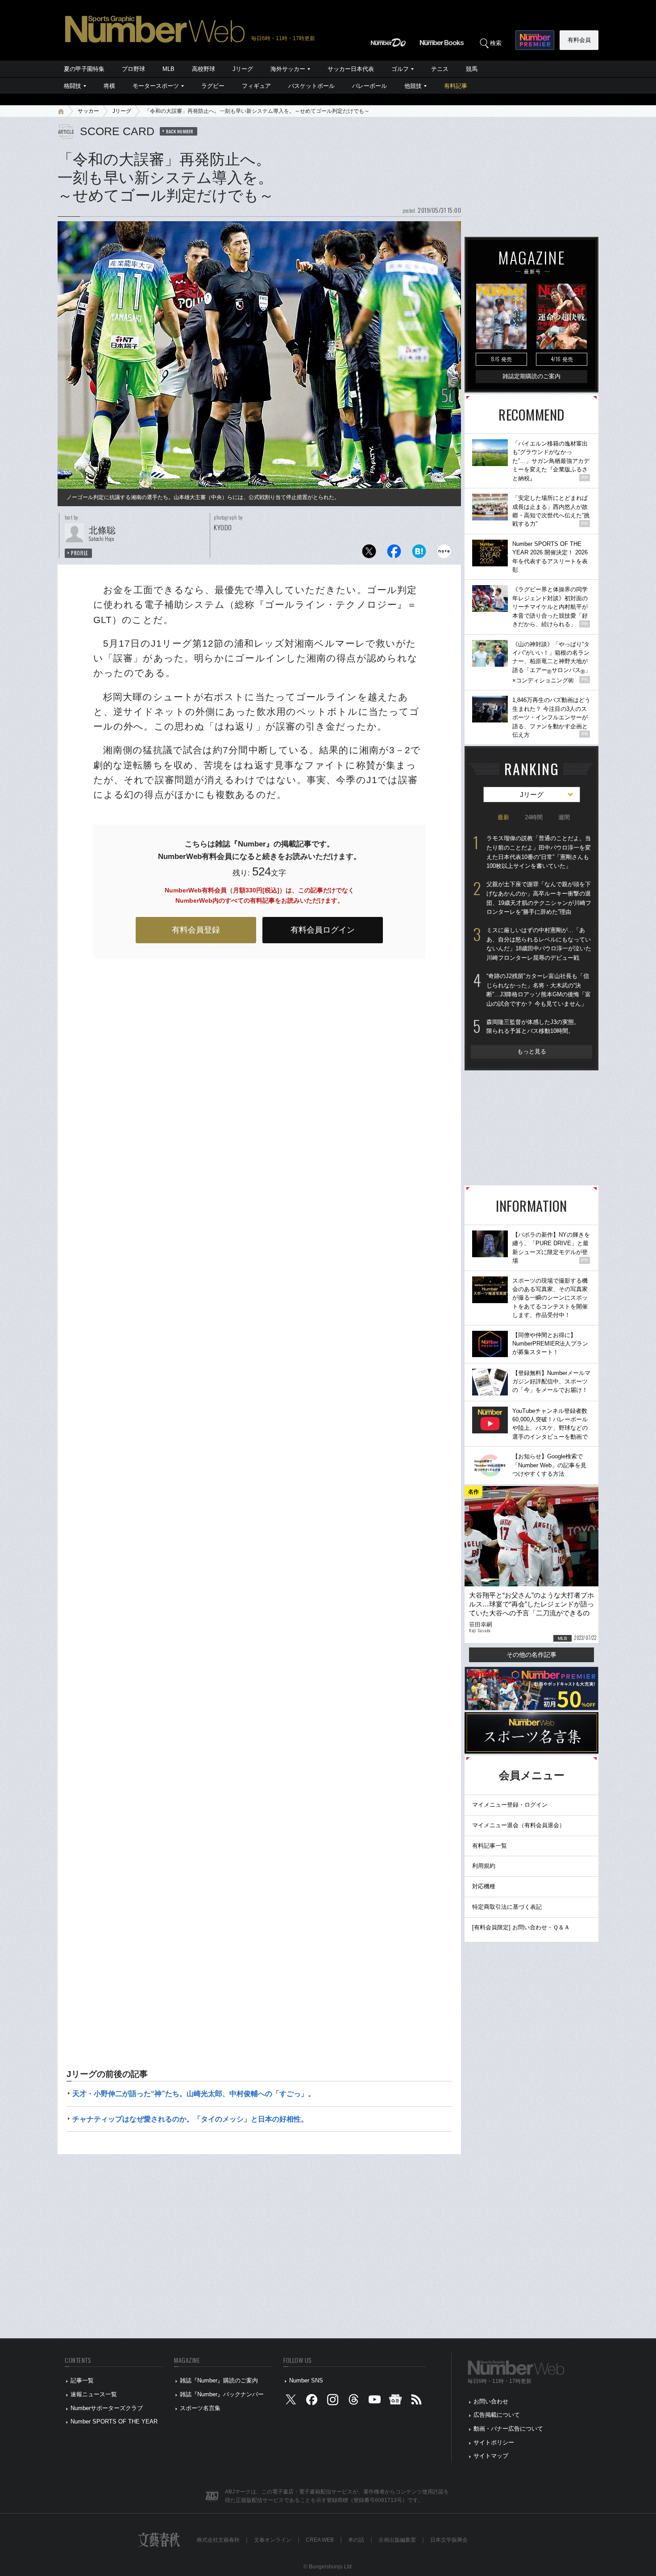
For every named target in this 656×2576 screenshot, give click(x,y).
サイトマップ (491, 2456)
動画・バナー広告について (508, 2429)
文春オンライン (273, 2540)
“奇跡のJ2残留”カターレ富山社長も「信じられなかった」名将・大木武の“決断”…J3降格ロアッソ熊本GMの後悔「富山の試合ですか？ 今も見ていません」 (539, 990)
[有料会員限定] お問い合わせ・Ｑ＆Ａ (521, 1927)
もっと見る (532, 1051)
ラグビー (213, 86)
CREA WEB (320, 2540)
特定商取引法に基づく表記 (507, 1907)
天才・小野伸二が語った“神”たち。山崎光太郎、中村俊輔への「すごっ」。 (194, 2094)
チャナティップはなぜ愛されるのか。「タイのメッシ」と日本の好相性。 (190, 2119)
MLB (168, 69)
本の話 (356, 2540)
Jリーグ (243, 69)
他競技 (413, 86)
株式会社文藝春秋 (218, 2540)
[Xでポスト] (369, 554)
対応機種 (484, 1886)
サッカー (88, 111)
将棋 (109, 86)
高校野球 (203, 69)
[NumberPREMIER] (535, 40)
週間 (564, 817)
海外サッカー (288, 69)
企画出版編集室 (397, 2540)
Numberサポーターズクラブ (107, 2408)
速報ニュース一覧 (94, 2394)
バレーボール (370, 86)
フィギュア (256, 86)
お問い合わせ (491, 2401)
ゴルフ (400, 69)
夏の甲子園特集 (84, 69)
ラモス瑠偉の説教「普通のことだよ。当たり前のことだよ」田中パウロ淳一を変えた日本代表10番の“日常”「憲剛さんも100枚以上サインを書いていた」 (539, 852)
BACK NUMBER (180, 131)
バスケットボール (311, 86)
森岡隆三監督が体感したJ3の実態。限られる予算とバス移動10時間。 (533, 1027)
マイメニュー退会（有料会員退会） (519, 1825)
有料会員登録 (196, 930)
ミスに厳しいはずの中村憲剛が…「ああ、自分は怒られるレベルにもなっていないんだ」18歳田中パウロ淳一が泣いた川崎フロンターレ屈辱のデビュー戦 (539, 944)
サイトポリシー (494, 2442)
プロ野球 (133, 69)
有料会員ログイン (323, 930)
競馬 (472, 69)
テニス (440, 69)
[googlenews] (395, 2401)
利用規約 (484, 1866)
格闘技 (73, 86)
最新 (503, 817)
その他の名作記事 (531, 1655)
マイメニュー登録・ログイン (510, 1805)
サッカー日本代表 (351, 69)
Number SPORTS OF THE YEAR (114, 2421)
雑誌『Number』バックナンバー (222, 2394)
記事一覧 (82, 2380)
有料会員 (579, 40)
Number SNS (306, 2380)
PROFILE (80, 553)
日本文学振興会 (449, 2540)
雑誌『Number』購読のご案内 (219, 2380)
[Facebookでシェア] (394, 554)
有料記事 (456, 86)
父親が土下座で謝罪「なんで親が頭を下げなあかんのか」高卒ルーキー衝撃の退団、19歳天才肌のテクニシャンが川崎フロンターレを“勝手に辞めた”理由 (539, 898)
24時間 (534, 817)
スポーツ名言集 (200, 2408)
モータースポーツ (156, 86)
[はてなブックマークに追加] (419, 554)
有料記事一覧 (490, 1846)
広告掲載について (497, 2415)
